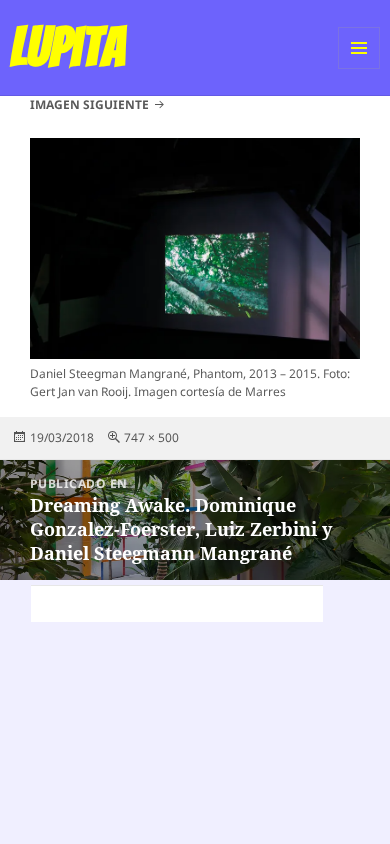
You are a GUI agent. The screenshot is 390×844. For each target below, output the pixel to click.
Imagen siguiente (89, 104)
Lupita (67, 47)
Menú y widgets (359, 68)
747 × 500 (151, 437)
